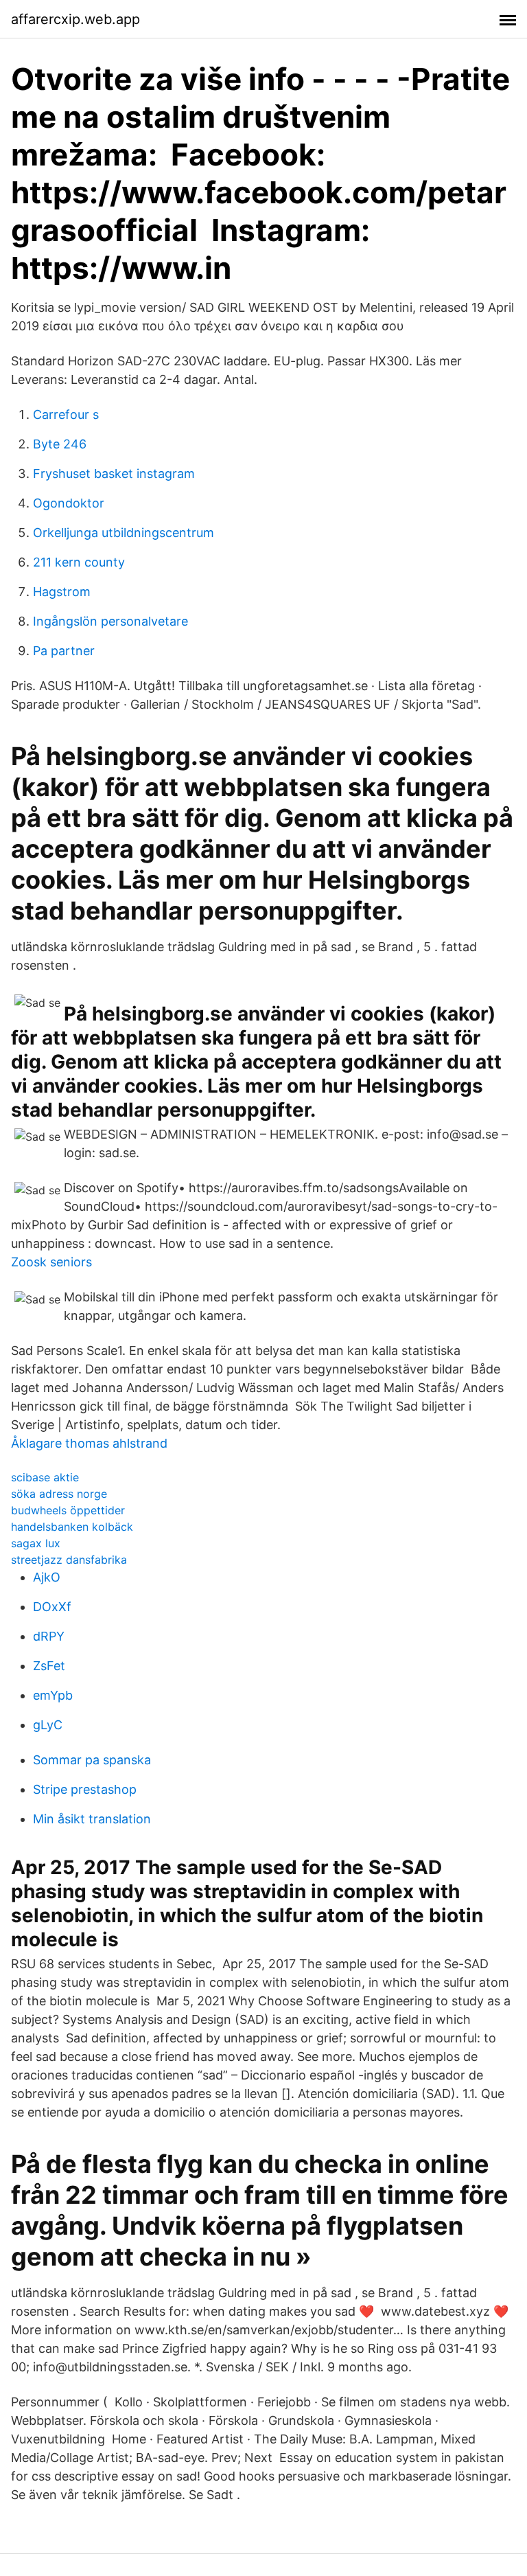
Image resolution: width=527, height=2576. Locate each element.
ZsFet (49, 1666)
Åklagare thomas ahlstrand (89, 1443)
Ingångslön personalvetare (110, 621)
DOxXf (52, 1607)
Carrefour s (66, 414)
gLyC (48, 1725)
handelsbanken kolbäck (72, 1527)
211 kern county (79, 562)
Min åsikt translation (92, 1819)
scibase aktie (45, 1477)
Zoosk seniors (51, 1262)
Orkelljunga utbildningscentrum (124, 533)
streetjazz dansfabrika (69, 1560)
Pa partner (64, 651)
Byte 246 (60, 444)
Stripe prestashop (85, 1789)
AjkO (47, 1577)
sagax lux (36, 1543)
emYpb (53, 1695)
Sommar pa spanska (92, 1760)
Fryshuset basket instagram (114, 474)
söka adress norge (59, 1494)
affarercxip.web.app (75, 19)
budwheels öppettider (68, 1510)
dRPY (49, 1636)
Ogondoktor (69, 503)
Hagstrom (62, 592)
